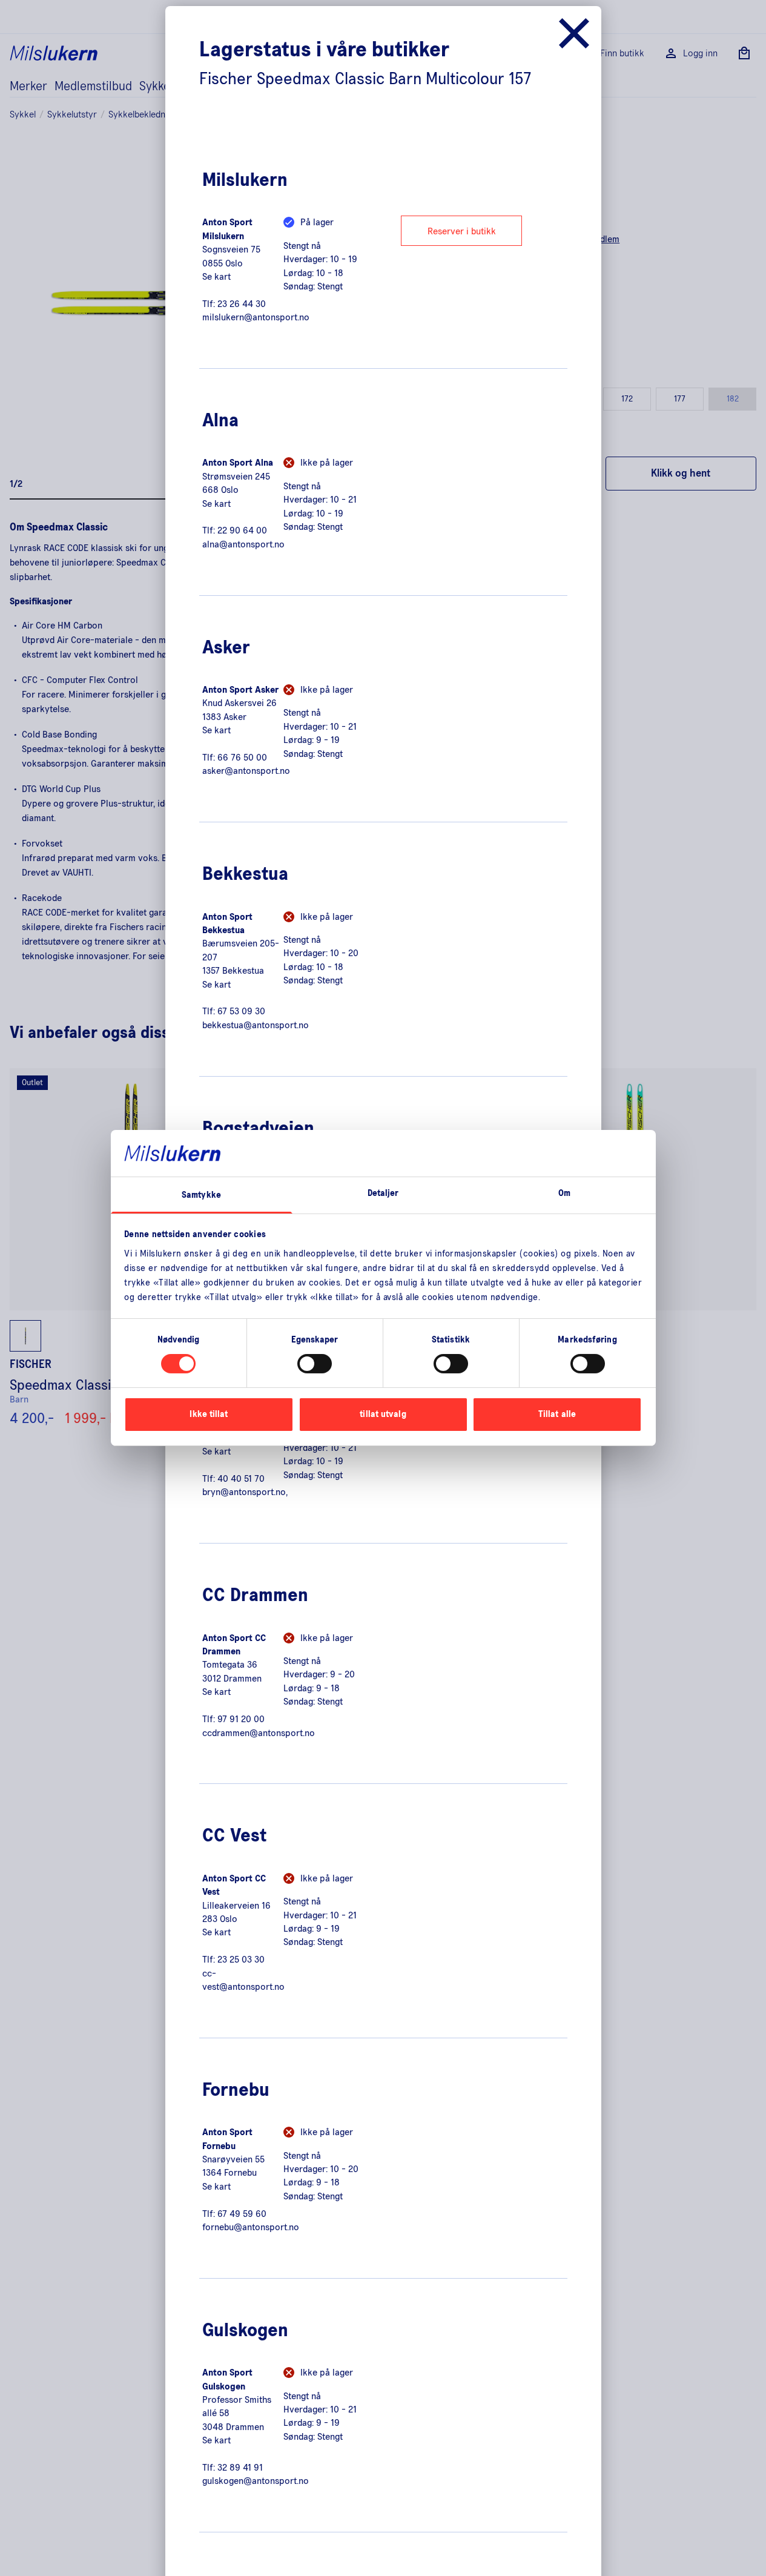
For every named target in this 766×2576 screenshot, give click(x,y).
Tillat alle (557, 1414)
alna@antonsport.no (243, 544)
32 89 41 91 (240, 2468)
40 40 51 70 (241, 1479)
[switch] (315, 1364)
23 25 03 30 (241, 1960)
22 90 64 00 (242, 530)
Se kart (216, 277)
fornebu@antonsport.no (251, 2227)
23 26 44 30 (242, 304)
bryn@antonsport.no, (245, 1492)
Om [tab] (564, 1193)
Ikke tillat (209, 1414)
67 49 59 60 (242, 2214)
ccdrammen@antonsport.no (259, 1733)
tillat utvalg (383, 1414)
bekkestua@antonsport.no (256, 1025)
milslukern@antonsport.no (256, 317)
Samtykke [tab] (201, 1195)
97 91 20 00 (241, 1719)
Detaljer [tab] (383, 1193)
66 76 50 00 (242, 758)
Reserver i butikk (462, 231)
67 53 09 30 (241, 1011)
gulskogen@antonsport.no (256, 2481)
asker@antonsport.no (246, 771)
